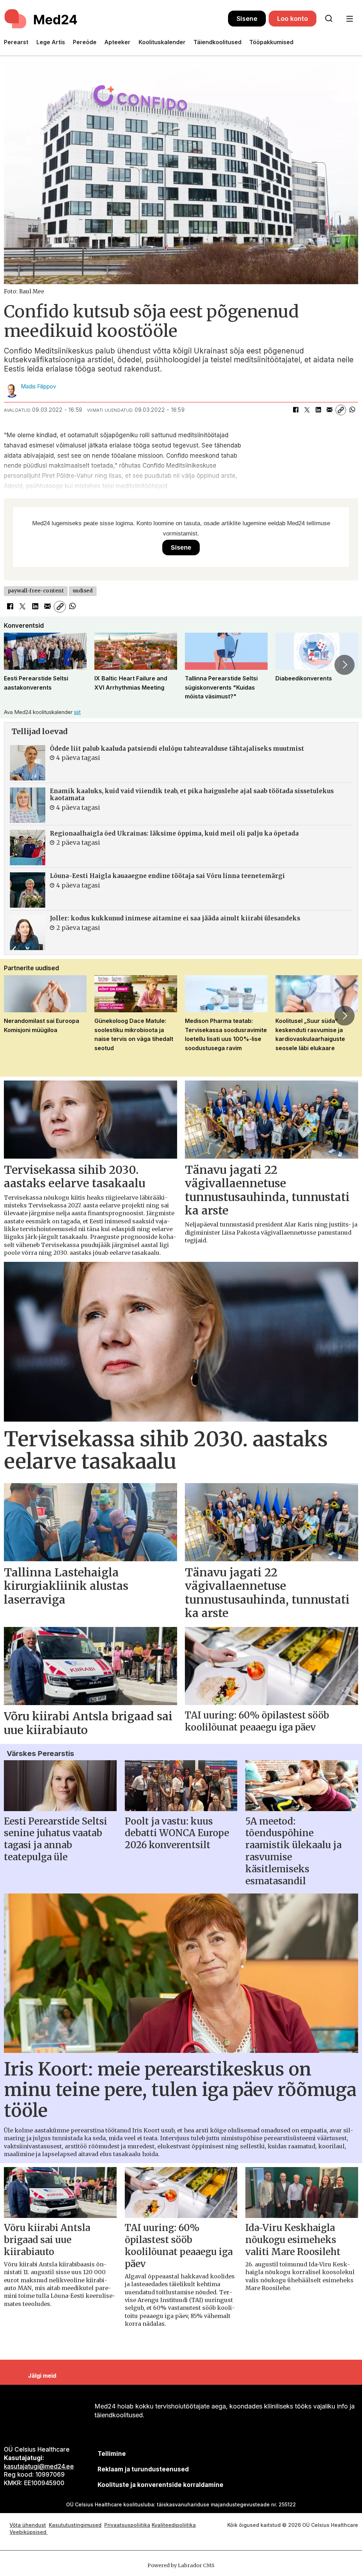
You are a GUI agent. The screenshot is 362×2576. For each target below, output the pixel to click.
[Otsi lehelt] (329, 19)
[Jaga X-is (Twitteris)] (307, 410)
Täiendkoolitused (217, 42)
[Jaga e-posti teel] (329, 410)
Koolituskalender (162, 42)
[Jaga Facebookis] (296, 410)
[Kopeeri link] (341, 410)
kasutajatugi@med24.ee (39, 2466)
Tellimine (112, 2454)
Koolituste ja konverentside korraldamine (160, 2485)
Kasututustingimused (75, 2525)
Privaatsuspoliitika (127, 2525)
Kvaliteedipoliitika (174, 2525)
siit (77, 712)
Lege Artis (51, 42)
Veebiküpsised (29, 2532)
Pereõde (85, 42)
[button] (17, 665)
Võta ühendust (28, 2525)
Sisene (247, 19)
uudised (83, 591)
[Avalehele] (116, 19)
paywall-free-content (36, 591)
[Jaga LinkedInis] (318, 410)
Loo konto (293, 19)
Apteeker (117, 42)
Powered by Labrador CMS (181, 2565)
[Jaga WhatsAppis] (352, 410)
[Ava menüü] (349, 19)
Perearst (16, 42)
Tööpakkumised (271, 42)
